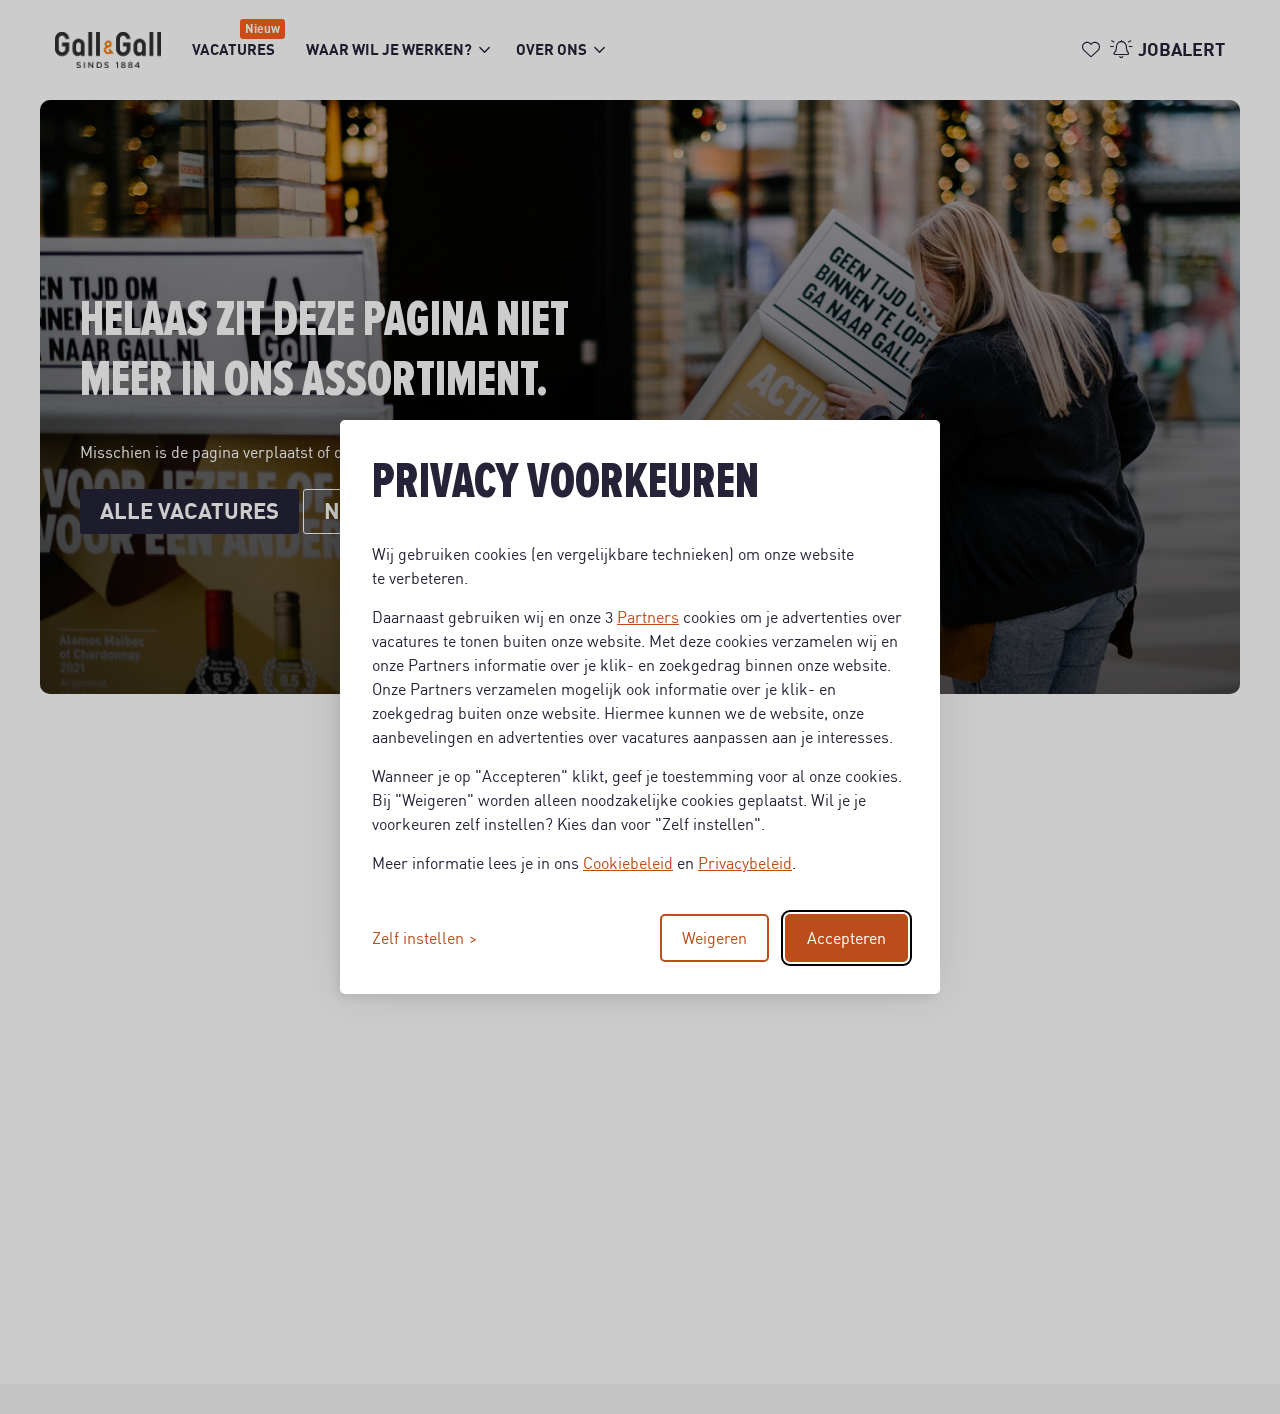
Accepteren (846, 938)
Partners (648, 617)
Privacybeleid (745, 863)
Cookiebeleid (628, 863)
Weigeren (714, 938)
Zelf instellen (418, 938)
